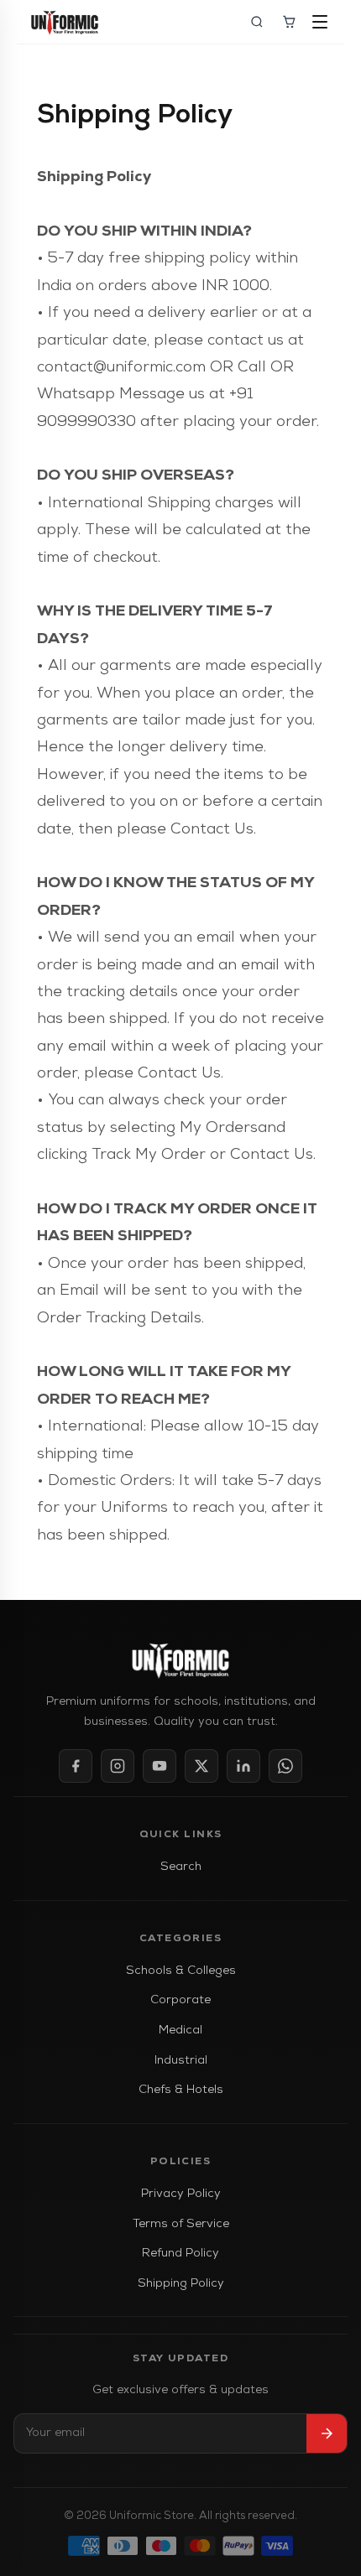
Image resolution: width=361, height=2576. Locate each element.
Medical (180, 2031)
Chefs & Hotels (181, 2090)
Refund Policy (180, 2254)
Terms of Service (181, 2224)
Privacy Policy (181, 2194)
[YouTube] (160, 1766)
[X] (201, 1766)
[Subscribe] (327, 2433)
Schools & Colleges (181, 1971)
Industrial (181, 2061)
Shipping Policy (181, 2284)
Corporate (180, 2000)
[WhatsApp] (285, 1766)
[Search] (257, 22)
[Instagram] (118, 1766)
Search (181, 1867)
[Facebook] (76, 1766)
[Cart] (289, 22)
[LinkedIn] (243, 1766)
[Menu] (321, 22)
